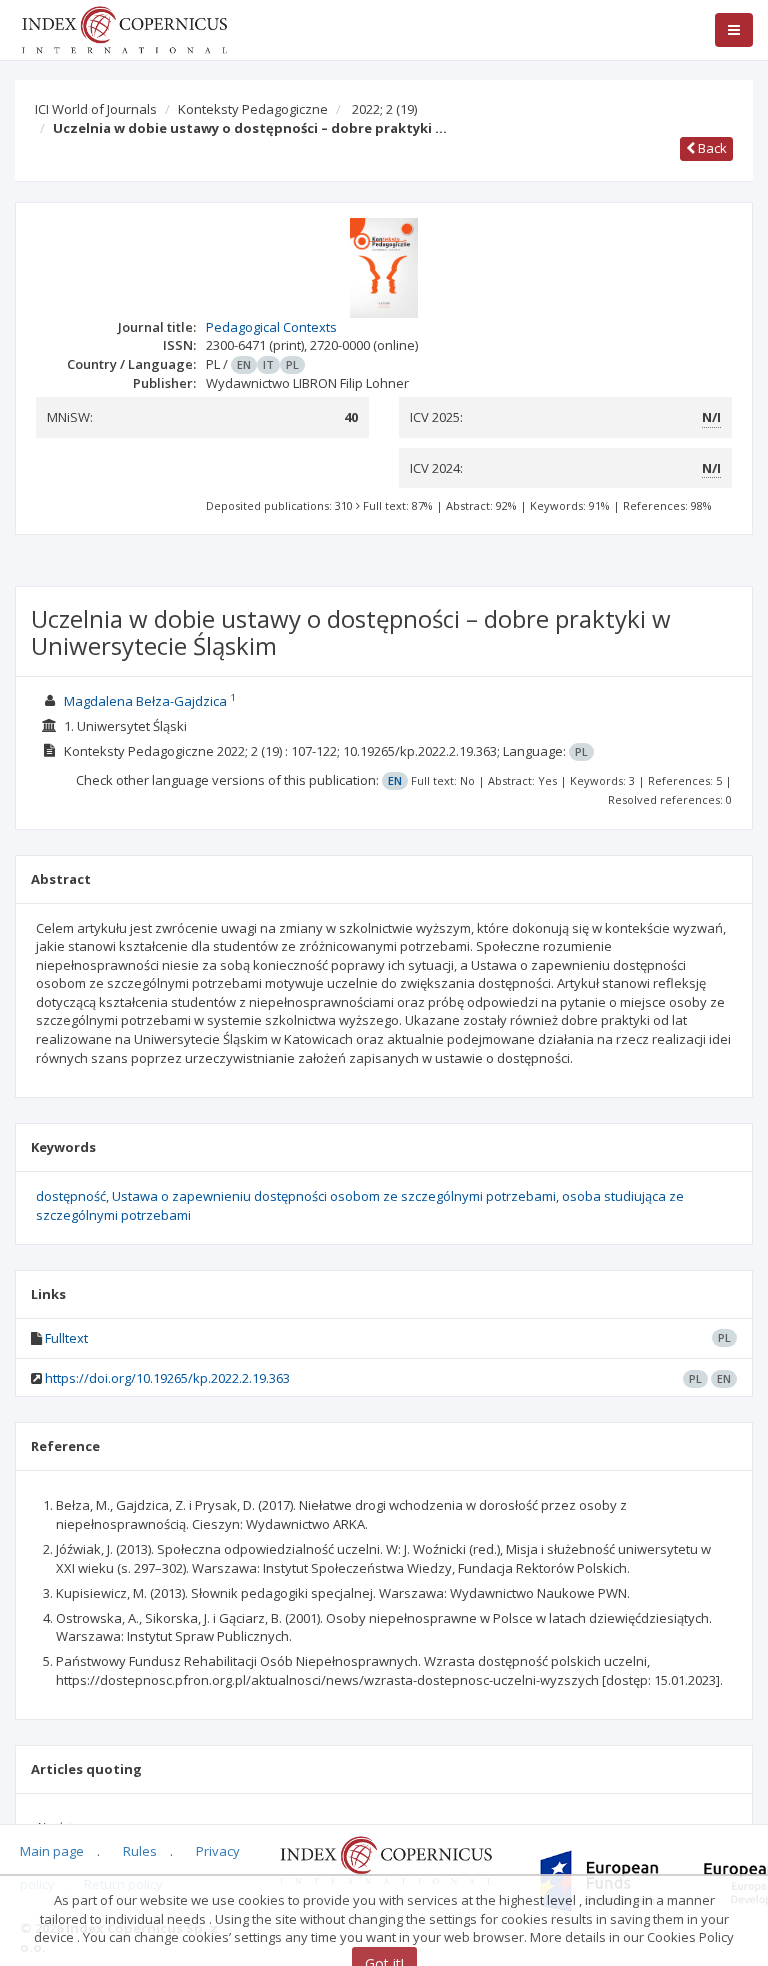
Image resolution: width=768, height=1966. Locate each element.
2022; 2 (384, 109)
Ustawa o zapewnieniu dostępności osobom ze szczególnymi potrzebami (334, 1196)
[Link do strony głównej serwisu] (124, 28)
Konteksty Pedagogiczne (253, 109)
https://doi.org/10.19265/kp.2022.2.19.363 (167, 1378)
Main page (52, 1851)
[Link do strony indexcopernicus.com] (385, 1859)
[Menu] (734, 30)
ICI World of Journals (96, 109)
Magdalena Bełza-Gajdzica (145, 701)
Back (711, 148)
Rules (140, 1851)
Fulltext (66, 1338)
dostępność (71, 1196)
